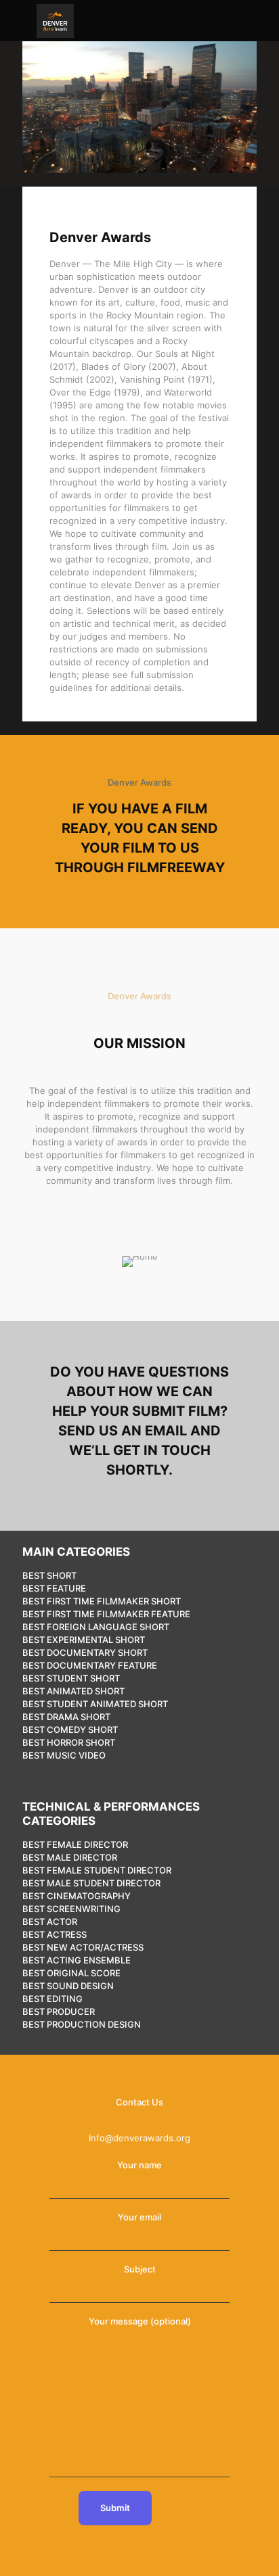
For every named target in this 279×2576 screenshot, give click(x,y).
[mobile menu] (18, 20)
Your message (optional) (140, 2321)
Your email (139, 2217)
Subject (140, 2269)
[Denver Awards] (55, 20)
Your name (139, 2165)
